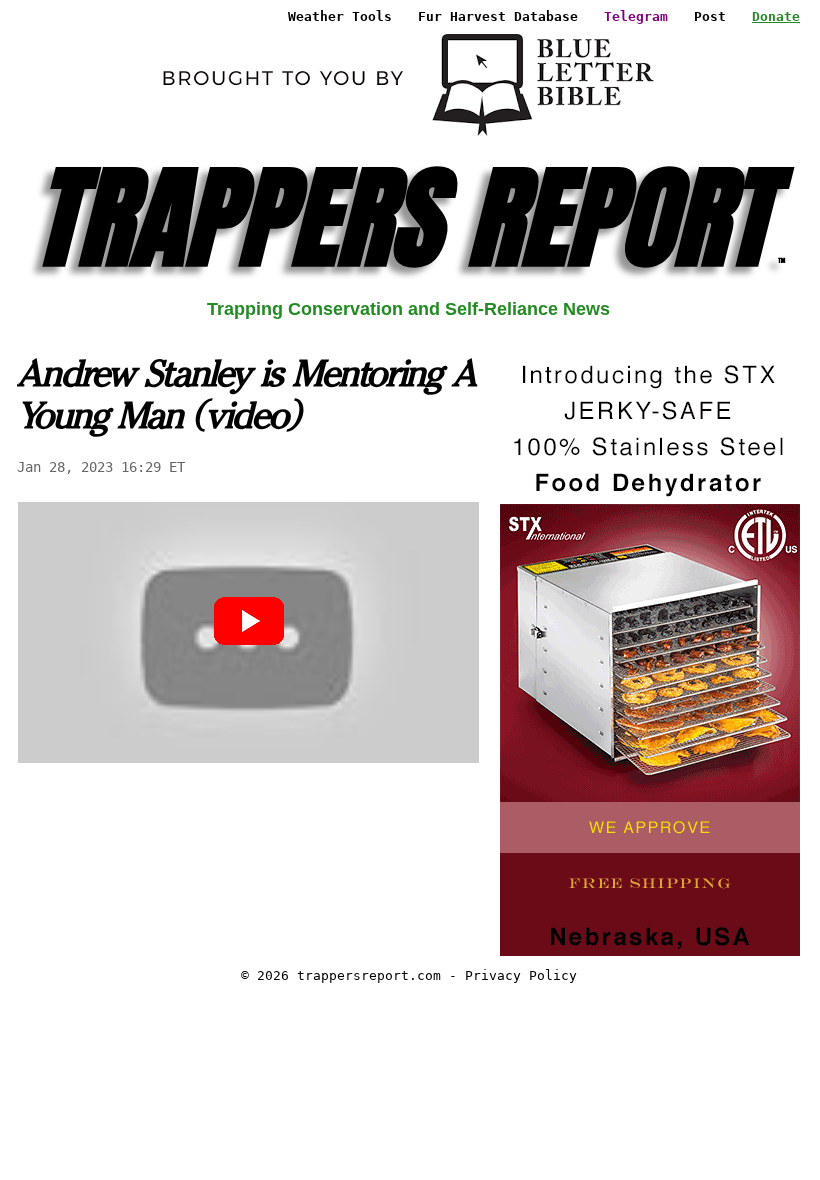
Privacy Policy (521, 975)
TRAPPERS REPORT (408, 217)
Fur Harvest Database (498, 16)
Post (710, 16)
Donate (776, 16)
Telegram (636, 16)
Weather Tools (340, 16)
